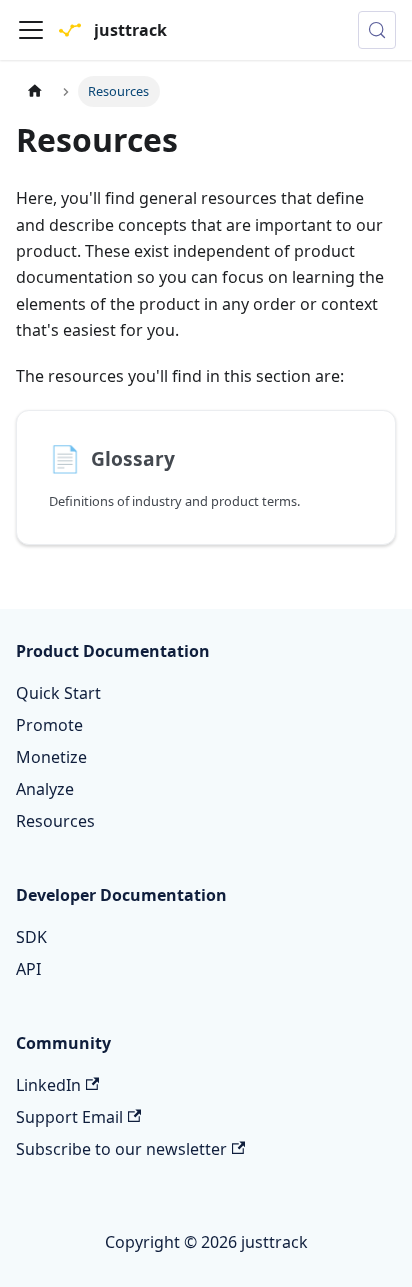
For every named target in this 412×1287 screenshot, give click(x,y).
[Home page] (35, 91)
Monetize (51, 757)
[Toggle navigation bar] (31, 30)
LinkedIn (48, 1085)
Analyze (45, 789)
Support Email (69, 1117)
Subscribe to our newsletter (121, 1149)
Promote (49, 725)
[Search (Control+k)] (377, 30)
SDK (31, 937)
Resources (55, 821)
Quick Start (58, 693)
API (28, 969)
